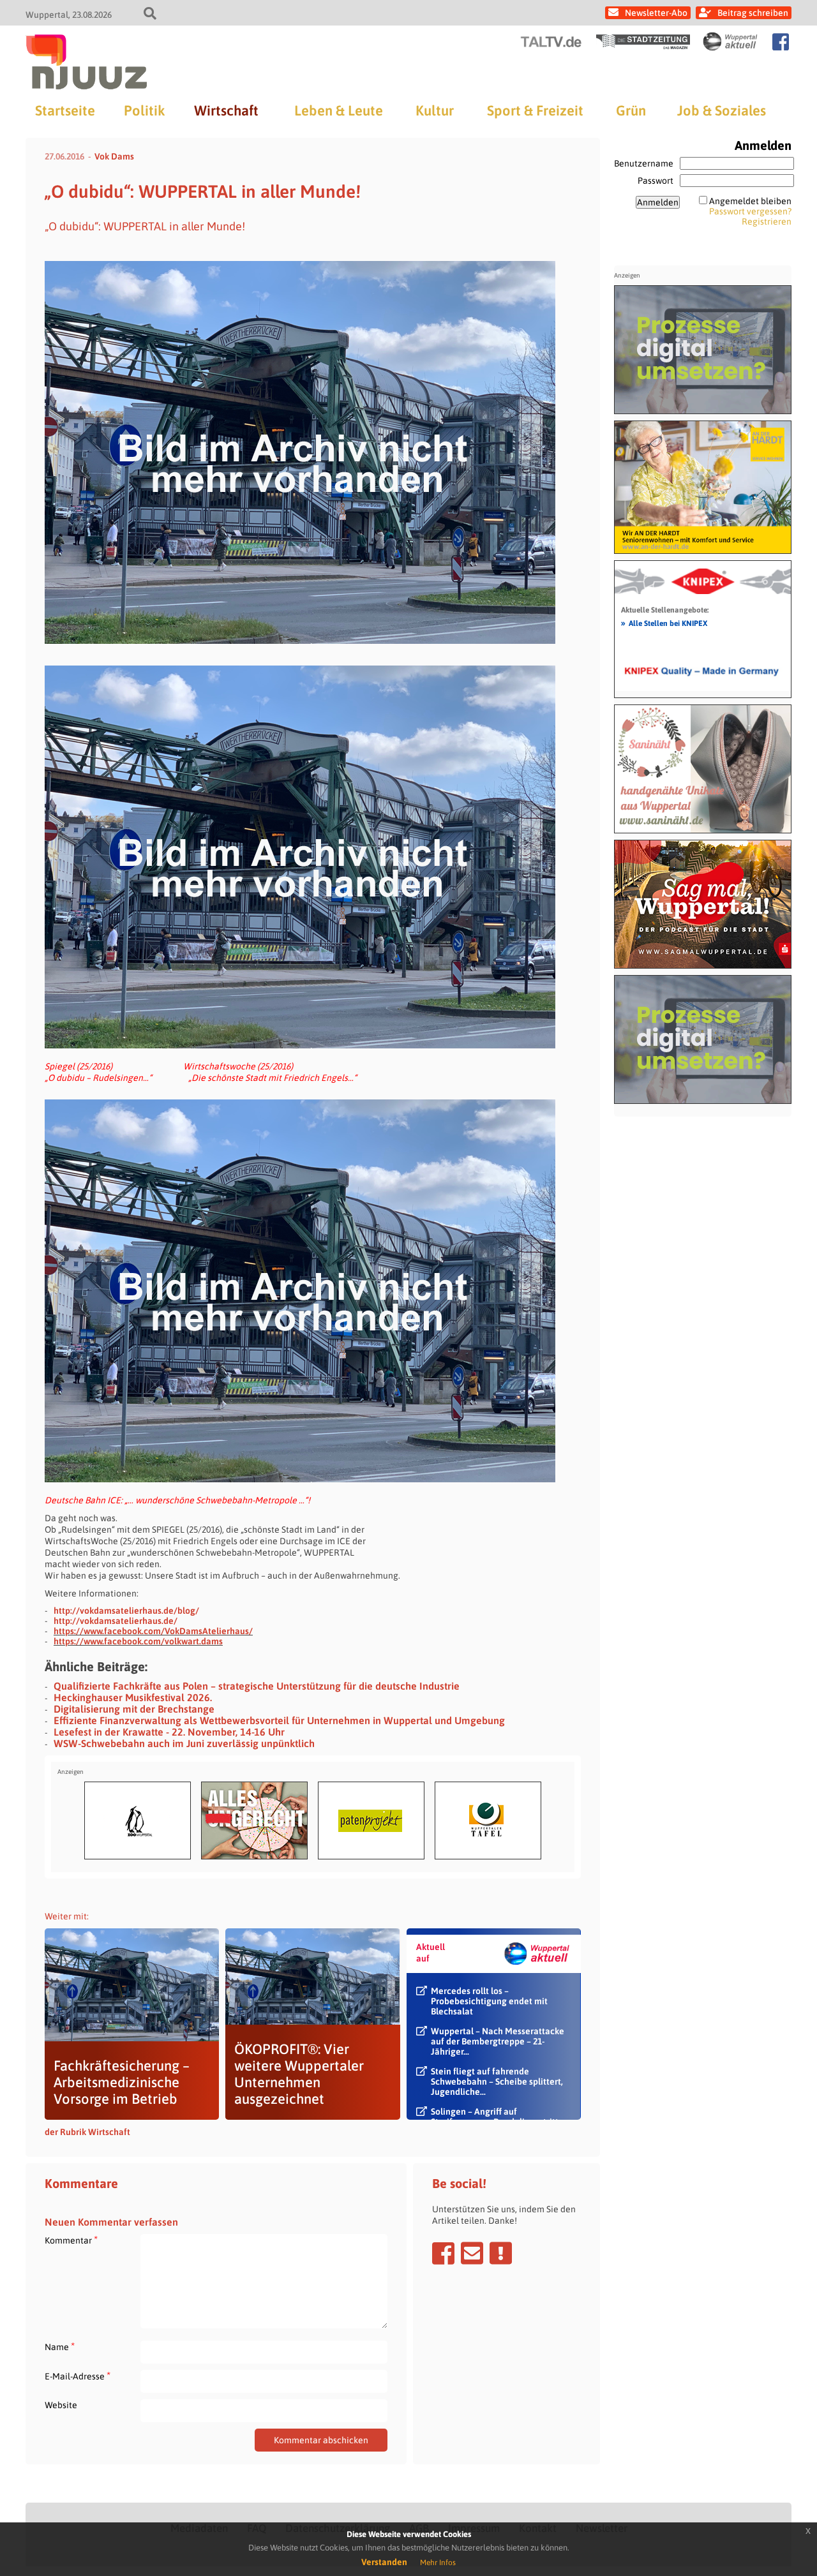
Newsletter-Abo (656, 13)
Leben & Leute (339, 110)
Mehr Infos (438, 2563)
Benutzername (644, 163)
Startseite (65, 110)
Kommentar (71, 2240)
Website (61, 2405)
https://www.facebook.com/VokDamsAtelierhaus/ (153, 1631)
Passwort (656, 181)
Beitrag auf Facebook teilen (443, 2253)
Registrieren (767, 221)
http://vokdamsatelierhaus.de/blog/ (126, 1611)
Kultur (435, 110)
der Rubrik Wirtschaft (87, 2132)
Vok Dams (114, 156)
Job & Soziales (722, 110)
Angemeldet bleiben (750, 201)
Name (60, 2347)
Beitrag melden (501, 2253)
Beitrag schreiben (753, 13)
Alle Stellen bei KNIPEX (664, 623)
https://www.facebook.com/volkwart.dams (138, 1641)
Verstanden (384, 2562)
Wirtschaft (226, 110)
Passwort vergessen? (750, 211)
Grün (631, 110)
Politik (144, 110)
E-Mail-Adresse (78, 2376)
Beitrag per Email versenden (472, 2253)
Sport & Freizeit (535, 110)
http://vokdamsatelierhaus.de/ (116, 1621)
